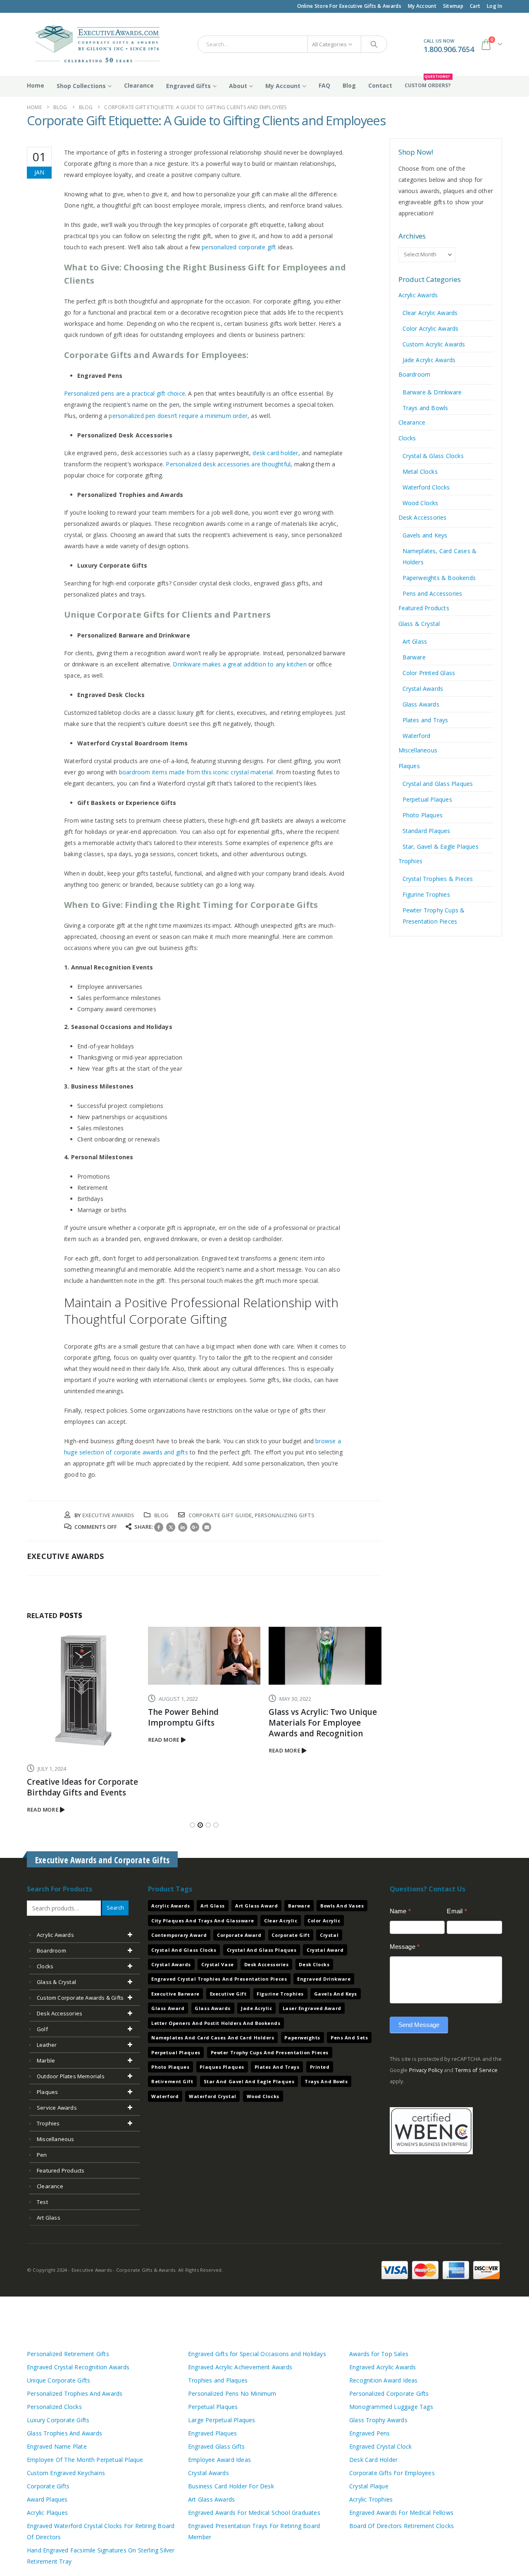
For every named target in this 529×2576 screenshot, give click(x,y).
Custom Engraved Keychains (66, 2472)
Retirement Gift (172, 2081)
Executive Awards (108, 1515)
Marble (46, 2059)
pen (42, 2153)
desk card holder (275, 453)
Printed (320, 2066)
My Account (422, 6)
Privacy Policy (426, 2069)
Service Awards (57, 2106)
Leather (47, 2044)
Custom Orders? (428, 82)
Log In (494, 6)
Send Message (419, 2023)
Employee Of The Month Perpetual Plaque (85, 2458)
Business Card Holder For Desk (231, 2485)
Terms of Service (476, 2069)
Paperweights (302, 2036)
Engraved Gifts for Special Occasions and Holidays (257, 2353)
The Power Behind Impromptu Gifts (183, 1717)
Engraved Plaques (212, 2432)
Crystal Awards (423, 689)
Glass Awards (421, 704)
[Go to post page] (83, 1690)
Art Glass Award (256, 1905)
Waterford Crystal (212, 2095)
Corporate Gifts (48, 2485)
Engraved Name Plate (57, 2445)
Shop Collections (81, 86)
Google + (195, 1527)
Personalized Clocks (54, 2405)
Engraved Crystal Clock (380, 2445)
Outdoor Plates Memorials (71, 2075)
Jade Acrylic (257, 2007)
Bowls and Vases (342, 1905)
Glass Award (168, 2007)
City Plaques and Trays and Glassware (203, 1919)
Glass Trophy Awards (378, 2419)
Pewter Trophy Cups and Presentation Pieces (270, 2051)
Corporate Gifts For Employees (392, 2472)
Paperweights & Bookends (439, 578)
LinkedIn (183, 1527)
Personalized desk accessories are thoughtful (228, 464)
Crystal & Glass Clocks (433, 456)
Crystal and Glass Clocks (184, 1949)
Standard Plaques (427, 831)
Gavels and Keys (425, 535)
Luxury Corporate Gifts (58, 2419)
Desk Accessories (423, 517)
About (238, 86)
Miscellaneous (418, 750)
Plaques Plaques (222, 2066)
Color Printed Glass (429, 673)
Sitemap (453, 6)
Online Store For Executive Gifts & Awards (349, 6)
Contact (380, 85)
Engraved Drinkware (324, 1978)
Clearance (139, 85)
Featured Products (424, 608)
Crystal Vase (218, 1963)
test (42, 2201)
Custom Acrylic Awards (434, 344)
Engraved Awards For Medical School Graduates (254, 2511)
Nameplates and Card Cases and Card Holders (213, 2036)
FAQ (324, 85)
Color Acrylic (324, 1919)
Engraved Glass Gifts (216, 2445)
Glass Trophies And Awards (64, 2432)
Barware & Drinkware (432, 392)
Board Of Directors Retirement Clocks (402, 2525)
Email (207, 1527)
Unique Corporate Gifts (58, 2379)
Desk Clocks (314, 1963)
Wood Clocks (421, 503)
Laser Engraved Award (312, 2007)
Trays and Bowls (425, 408)
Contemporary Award (179, 1934)
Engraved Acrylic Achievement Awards (240, 2366)
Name (400, 1910)
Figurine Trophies (426, 894)
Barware (414, 657)
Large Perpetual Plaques (222, 2419)
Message (405, 1945)
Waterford (417, 736)
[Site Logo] (94, 44)
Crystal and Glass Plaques (438, 784)
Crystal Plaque (369, 2485)
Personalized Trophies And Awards (75, 2392)
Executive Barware (175, 1992)
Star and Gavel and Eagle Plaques (249, 2081)
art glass (49, 2216)
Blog (349, 85)
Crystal (329, 1934)
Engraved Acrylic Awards (383, 2366)
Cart (475, 6)
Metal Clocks (420, 472)
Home (36, 85)
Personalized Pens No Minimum (232, 2392)
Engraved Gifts (188, 86)
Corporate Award (239, 1934)
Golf (42, 2028)
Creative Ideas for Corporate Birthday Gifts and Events (82, 1787)
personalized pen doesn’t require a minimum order (178, 416)
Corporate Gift (291, 1934)
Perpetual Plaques (427, 799)
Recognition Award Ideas (384, 2379)
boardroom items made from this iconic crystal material (196, 772)
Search (115, 1906)
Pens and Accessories (432, 593)
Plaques (409, 766)
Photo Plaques (423, 815)
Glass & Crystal (419, 624)
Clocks (407, 438)
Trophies (411, 861)
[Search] (374, 44)
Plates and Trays (425, 720)
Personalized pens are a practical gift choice (125, 393)
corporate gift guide (220, 1515)
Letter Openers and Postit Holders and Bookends (216, 2022)
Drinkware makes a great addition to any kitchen (239, 664)
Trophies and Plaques (218, 2379)
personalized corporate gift (239, 247)
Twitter (171, 1527)
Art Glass (415, 641)
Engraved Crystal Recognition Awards (78, 2366)
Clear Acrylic (281, 1919)
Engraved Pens (370, 2432)
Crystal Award (325, 1949)
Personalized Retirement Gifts (68, 2353)
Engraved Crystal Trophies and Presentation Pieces (219, 1978)
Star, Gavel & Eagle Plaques (441, 846)
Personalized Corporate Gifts (389, 2392)
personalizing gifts (285, 1515)
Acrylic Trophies (371, 2498)
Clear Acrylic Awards (430, 313)
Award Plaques (47, 2498)
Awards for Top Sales (379, 2353)
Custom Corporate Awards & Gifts (80, 1996)
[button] (192, 1824)
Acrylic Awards (418, 295)
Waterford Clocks (426, 487)
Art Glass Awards (211, 2498)
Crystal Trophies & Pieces (438, 879)
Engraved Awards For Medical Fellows (401, 2511)
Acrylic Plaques (47, 2511)
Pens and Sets (349, 2036)
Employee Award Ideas (219, 2458)
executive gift (228, 1992)
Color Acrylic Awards (431, 328)
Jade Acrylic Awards (429, 360)
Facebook (159, 1527)
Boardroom (415, 374)
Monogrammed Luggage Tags (391, 2405)
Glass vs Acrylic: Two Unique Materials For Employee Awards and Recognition (323, 1723)
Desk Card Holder (373, 2458)
